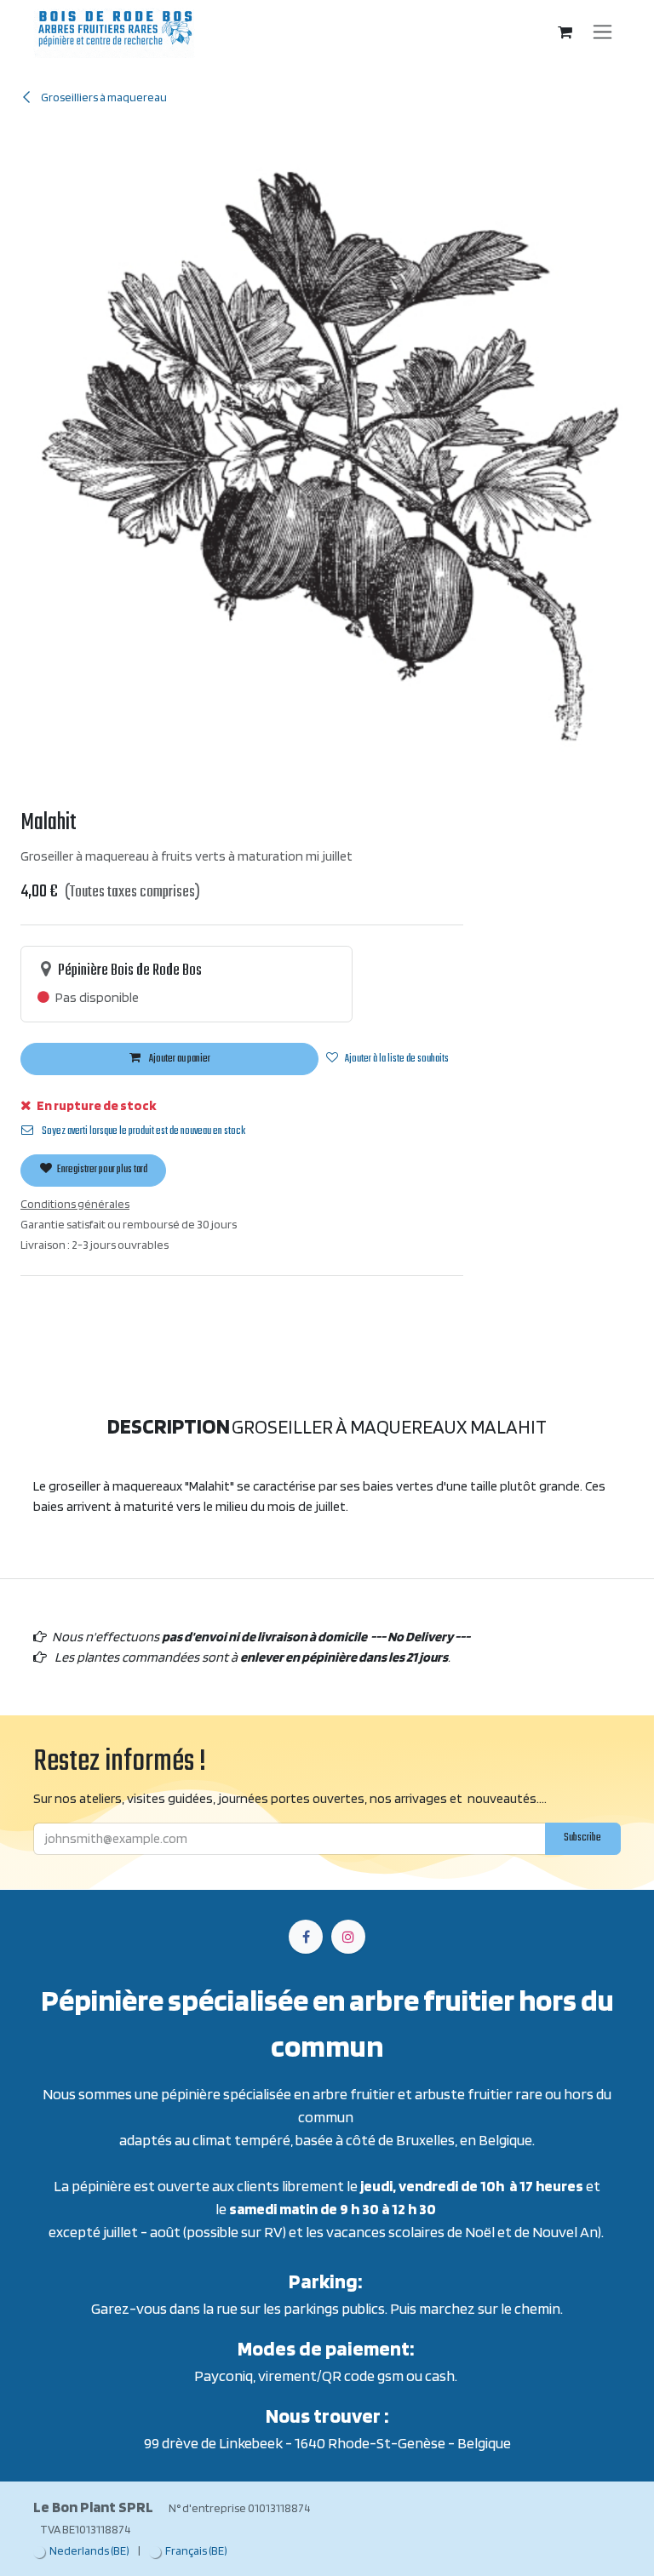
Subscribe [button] (539, 1457)
